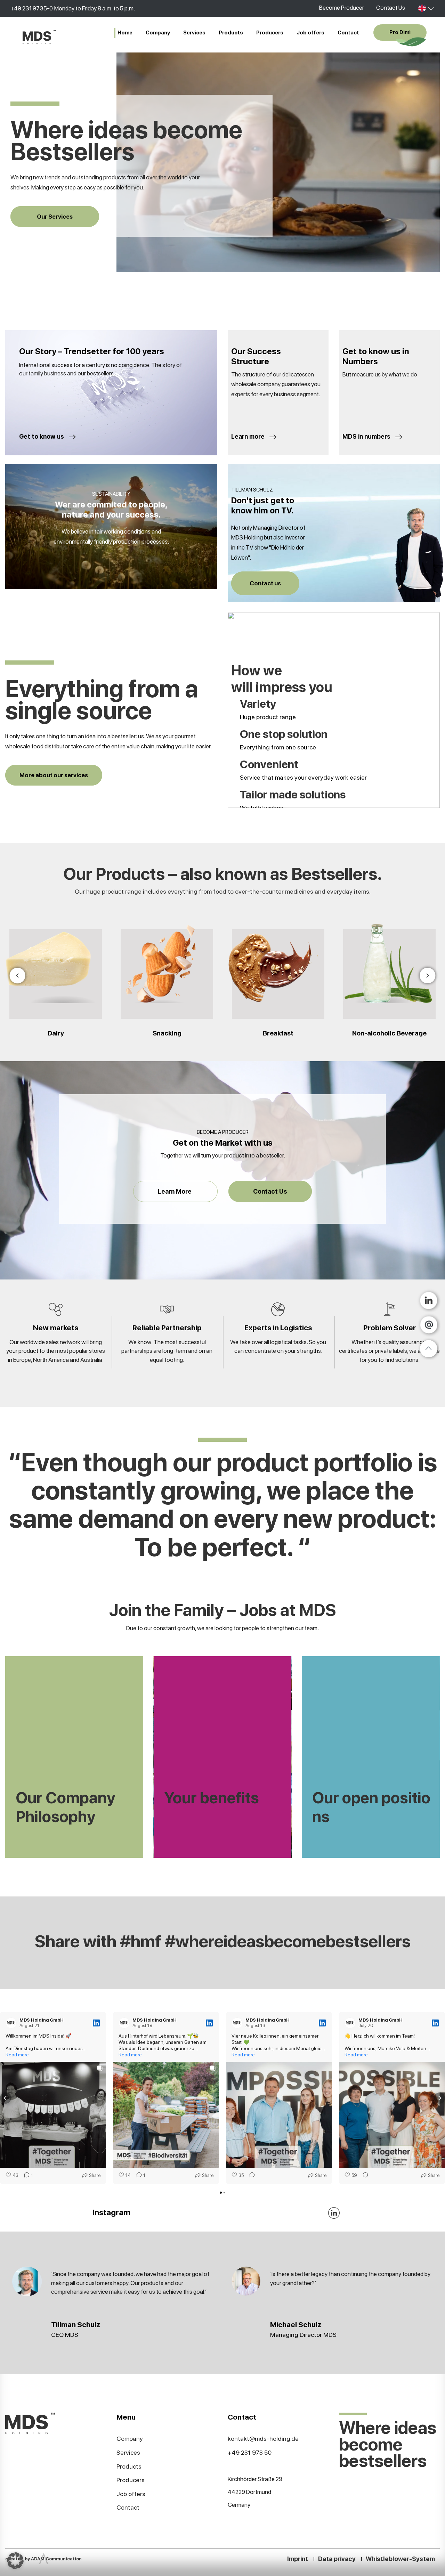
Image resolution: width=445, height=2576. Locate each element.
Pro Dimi (400, 32)
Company (158, 33)
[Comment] (250, 2176)
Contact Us (391, 8)
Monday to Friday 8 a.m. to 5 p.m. (95, 8)
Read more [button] (17, 2055)
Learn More (175, 1191)
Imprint (298, 2559)
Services (194, 33)
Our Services (55, 217)
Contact (348, 33)
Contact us (265, 583)
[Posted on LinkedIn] (96, 2023)
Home (125, 33)
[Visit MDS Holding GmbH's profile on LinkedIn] (11, 2023)
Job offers (310, 33)
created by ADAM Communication (43, 2559)
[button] (6, 2098)
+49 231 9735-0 (32, 8)
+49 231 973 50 (250, 2452)
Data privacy (337, 2559)
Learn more (249, 436)
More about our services (54, 775)
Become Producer (342, 8)
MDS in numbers (367, 436)
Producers (270, 33)
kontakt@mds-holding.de (263, 2439)
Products (231, 33)
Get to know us (42, 436)
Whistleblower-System (400, 2559)
